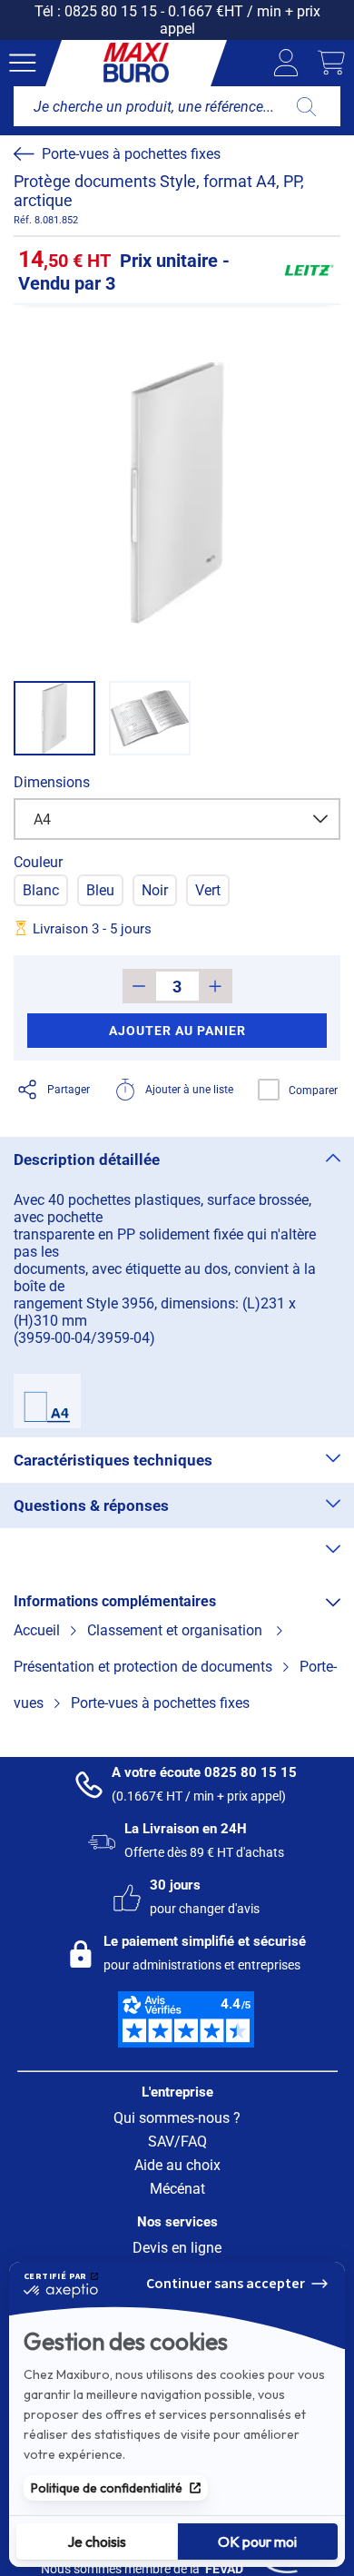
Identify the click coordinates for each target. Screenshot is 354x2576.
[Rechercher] (306, 106)
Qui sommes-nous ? (177, 2118)
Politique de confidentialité (107, 2488)
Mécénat (177, 2189)
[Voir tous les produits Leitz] (309, 271)
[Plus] (216, 986)
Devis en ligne (177, 2248)
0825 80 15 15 (111, 11)
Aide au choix (177, 2165)
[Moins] (139, 986)
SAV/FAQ (177, 2142)
